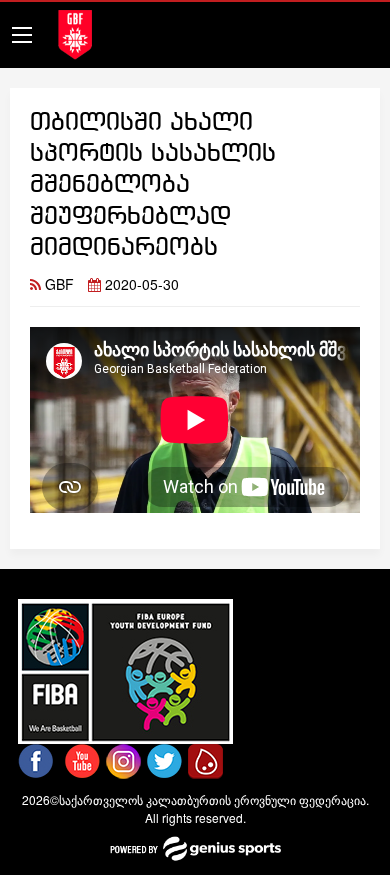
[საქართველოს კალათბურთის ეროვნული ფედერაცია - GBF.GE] (75, 32)
